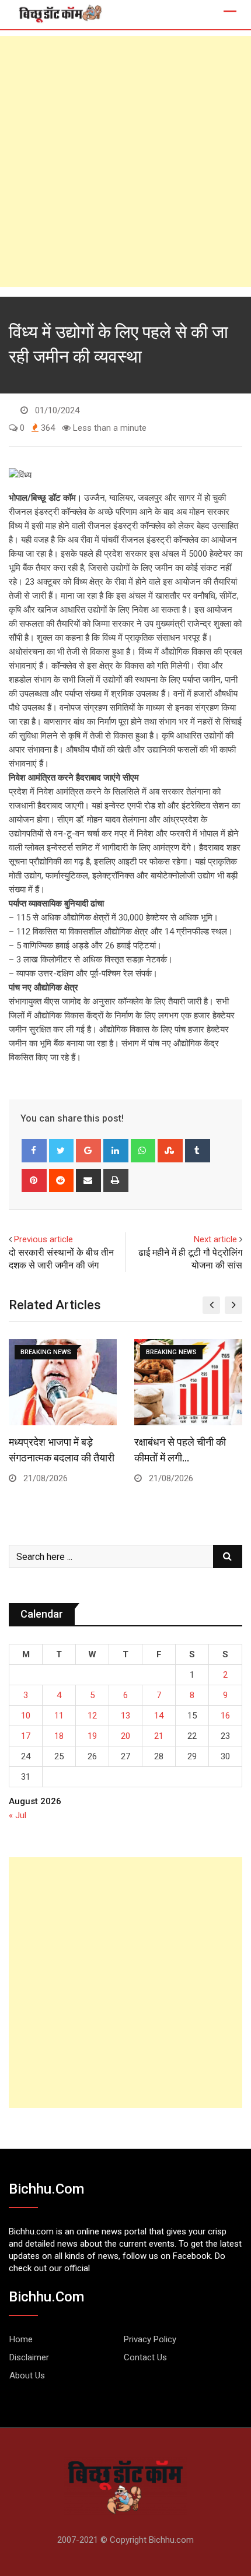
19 (92, 1736)
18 (59, 1736)
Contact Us (145, 2357)
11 (59, 1716)
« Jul (18, 1815)
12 (92, 1716)
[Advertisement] (125, 161)
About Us (27, 2375)
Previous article (43, 1239)
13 (125, 1716)
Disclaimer (29, 2357)
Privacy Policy (150, 2339)
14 (159, 1716)
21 (159, 1736)
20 (125, 1736)
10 (26, 1716)
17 (26, 1736)
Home (21, 2339)
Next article (215, 1239)
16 (225, 1716)
